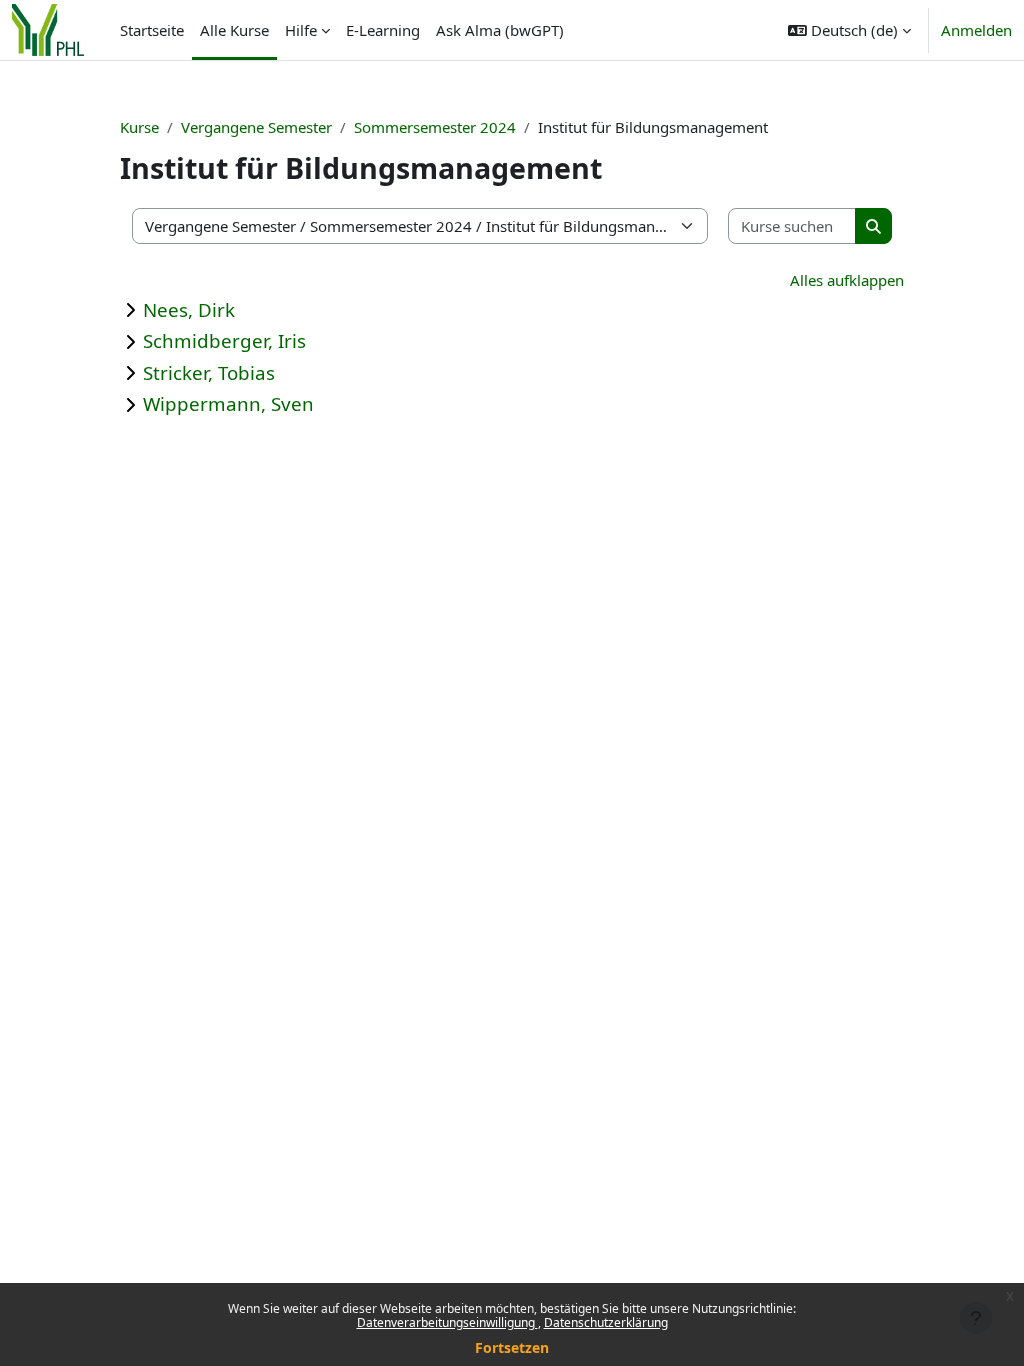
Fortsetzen (512, 1347)
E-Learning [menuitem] (383, 30)
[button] (849, 30)
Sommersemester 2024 (435, 127)
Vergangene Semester (256, 127)
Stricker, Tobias (209, 372)
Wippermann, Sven (228, 403)
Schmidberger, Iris (224, 340)
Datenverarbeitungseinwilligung (447, 1322)
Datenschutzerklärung (606, 1322)
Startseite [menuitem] (152, 30)
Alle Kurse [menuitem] (234, 30)
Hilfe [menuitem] (301, 30)
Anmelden (976, 30)
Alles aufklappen (847, 280)
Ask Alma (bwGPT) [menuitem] (500, 30)
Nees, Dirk (189, 309)
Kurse (139, 127)
